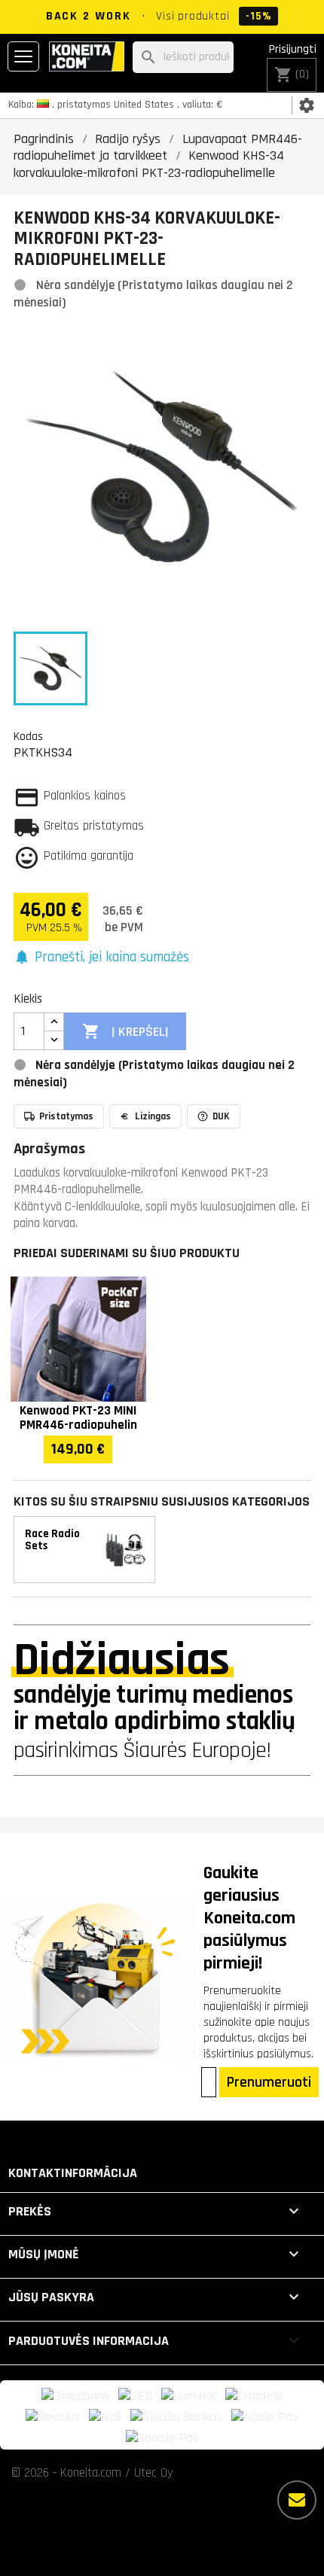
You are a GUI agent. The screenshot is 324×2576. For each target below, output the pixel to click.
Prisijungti (293, 49)
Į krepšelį (125, 1031)
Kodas (28, 736)
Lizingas (153, 1116)
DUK (221, 1116)
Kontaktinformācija (73, 2173)
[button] (101, 958)
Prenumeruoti (269, 2082)
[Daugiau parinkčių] (297, 2500)
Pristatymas (66, 1116)
